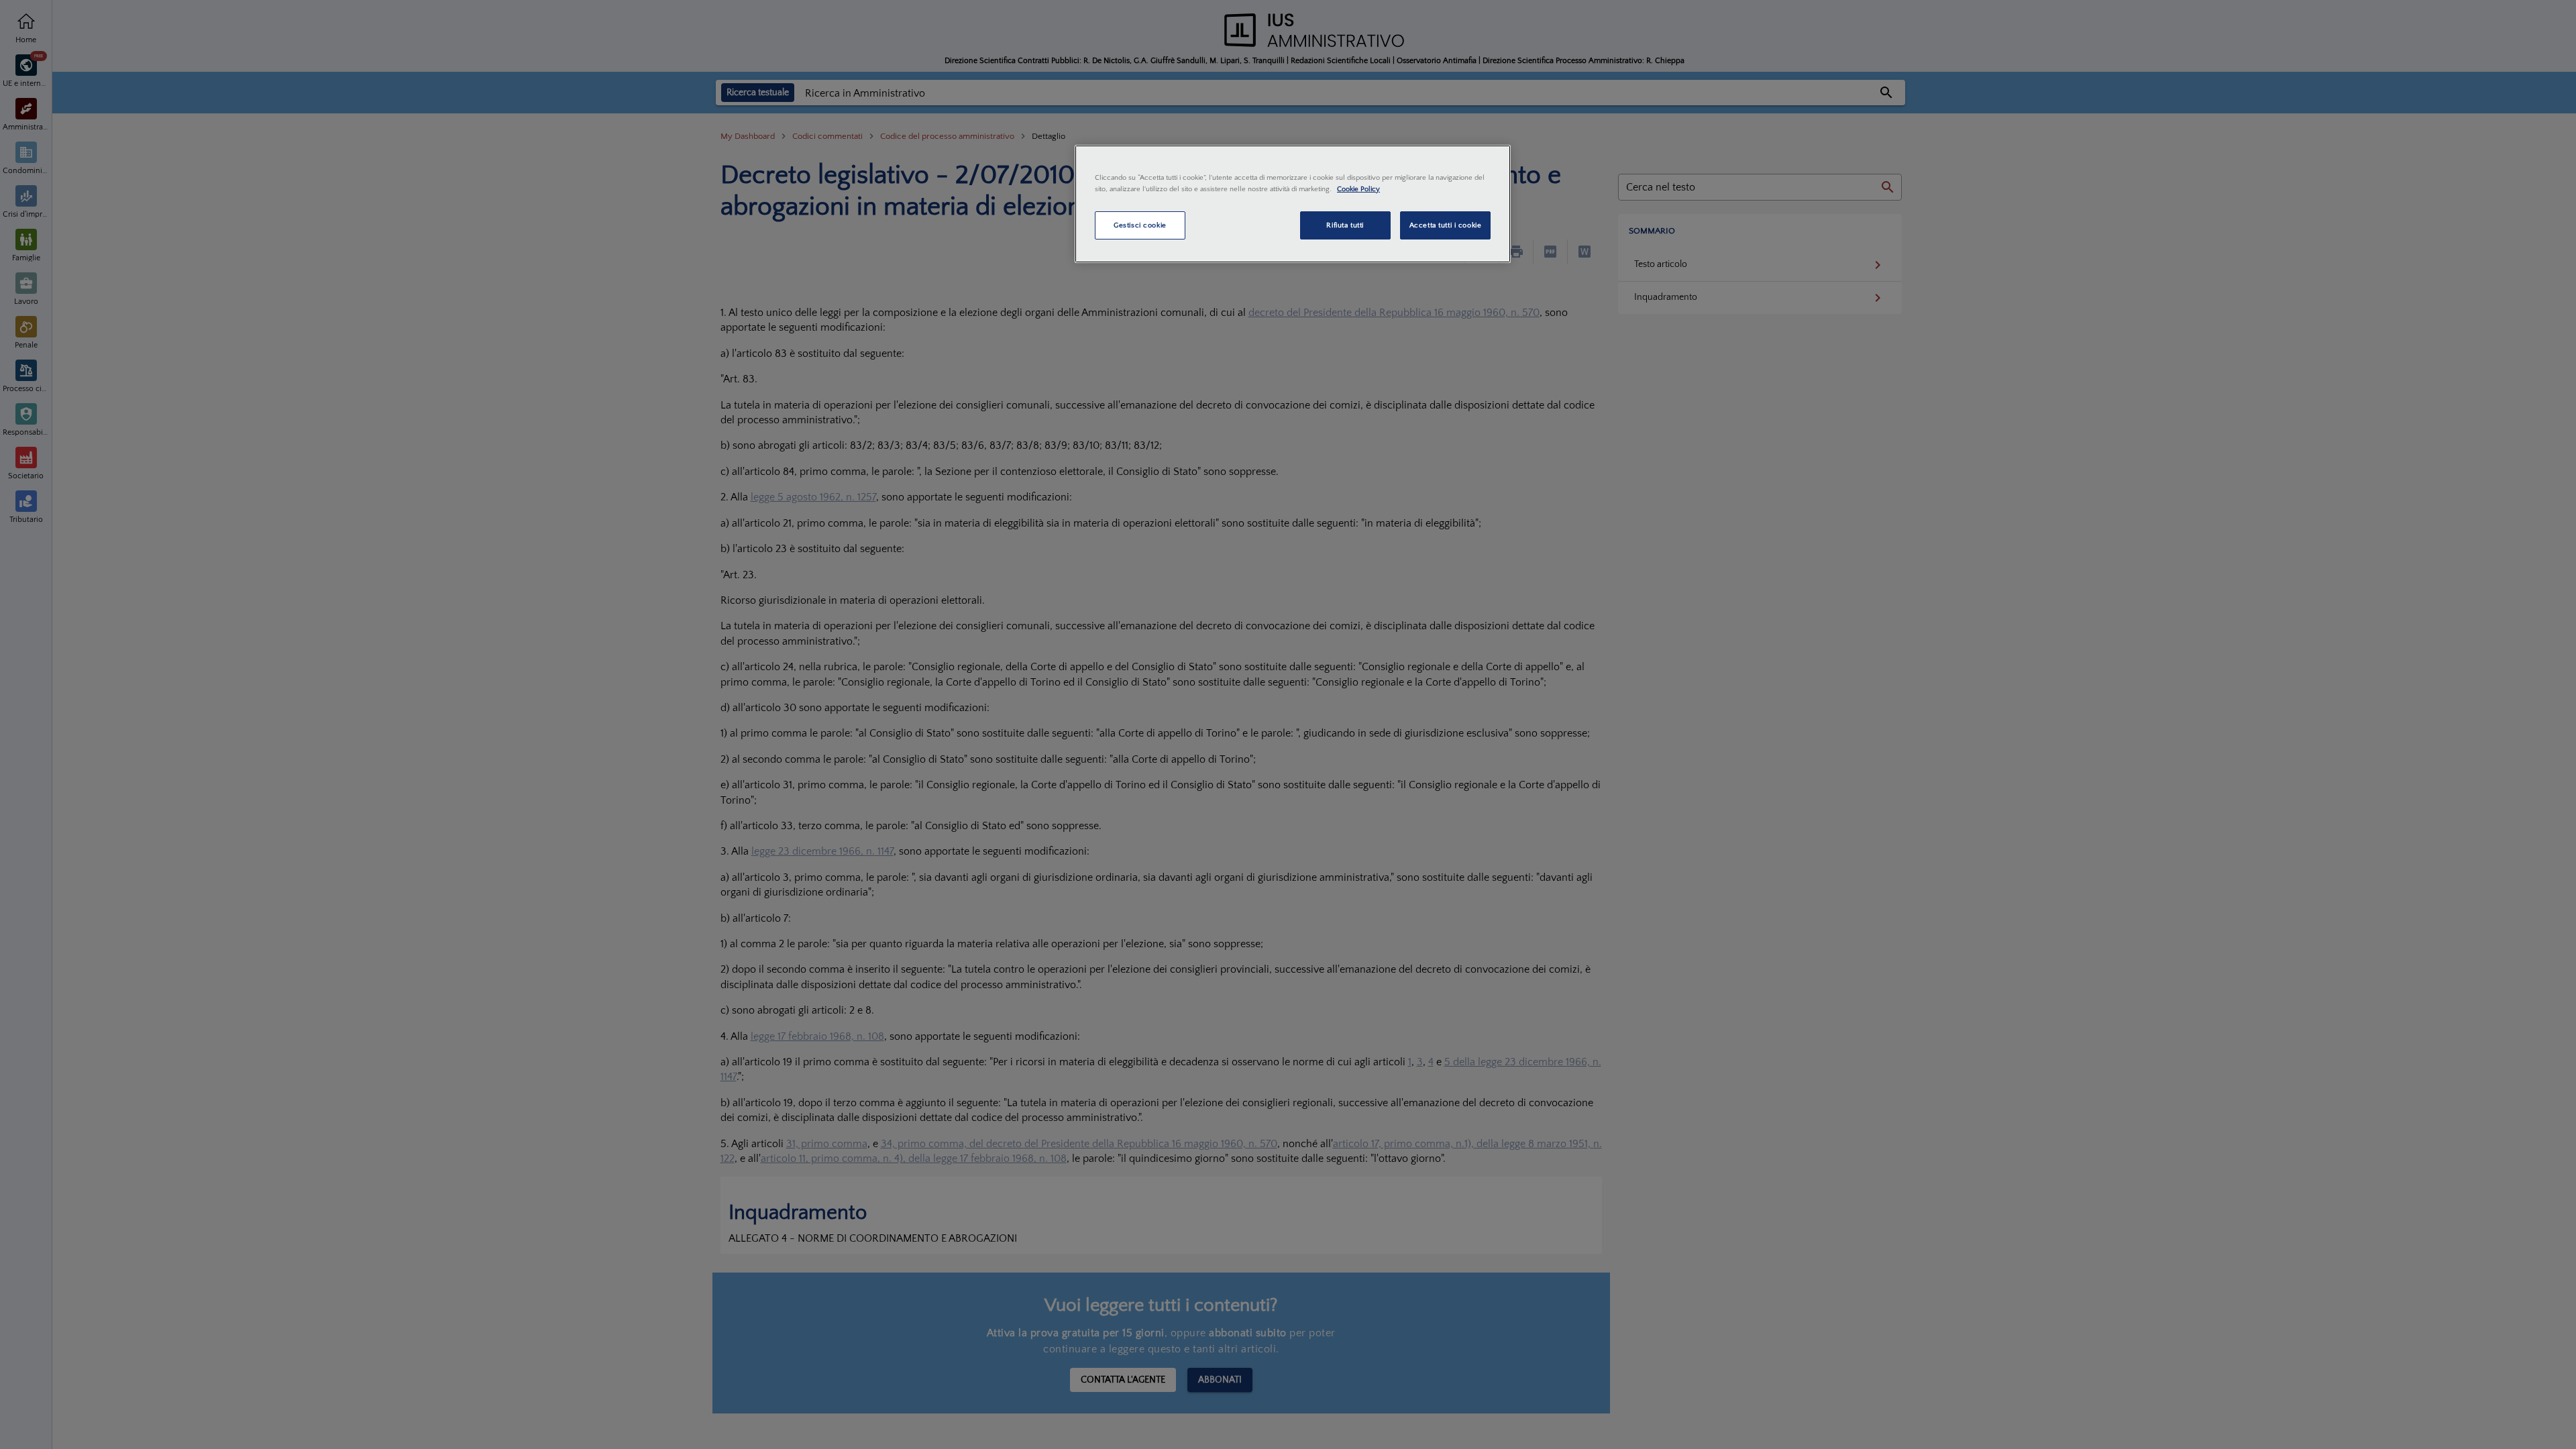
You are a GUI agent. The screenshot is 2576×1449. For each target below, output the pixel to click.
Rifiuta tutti (1345, 225)
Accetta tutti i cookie (1446, 225)
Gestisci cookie (1140, 225)
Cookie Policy (1358, 189)
